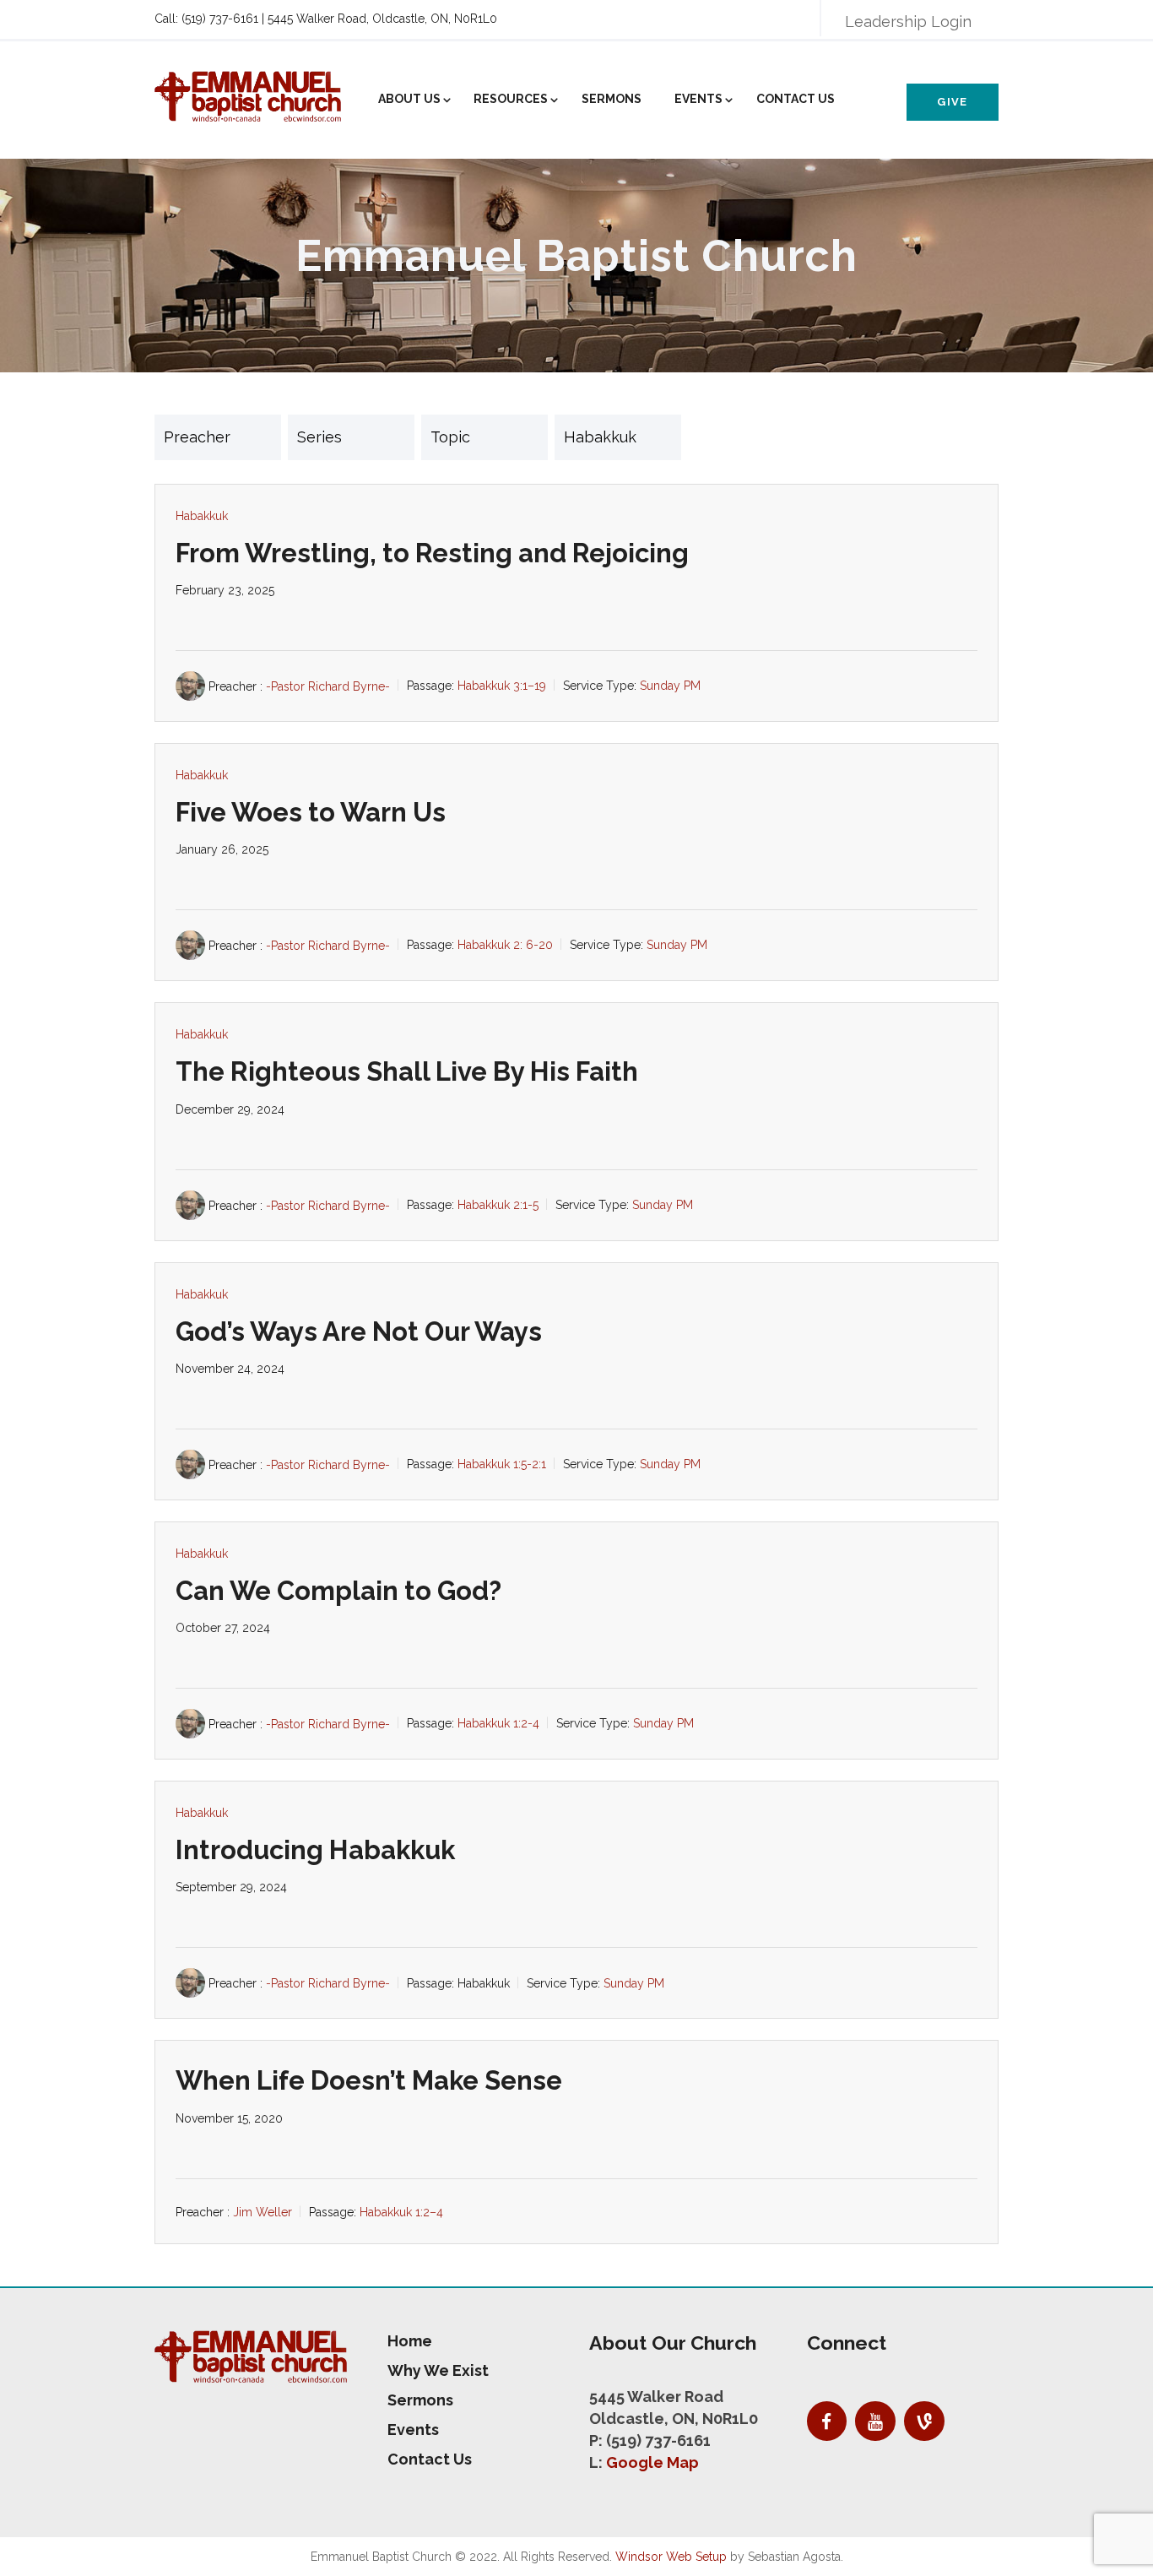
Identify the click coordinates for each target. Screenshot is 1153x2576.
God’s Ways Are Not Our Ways (359, 1331)
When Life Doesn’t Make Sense (369, 2080)
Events (698, 99)
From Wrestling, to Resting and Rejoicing (432, 553)
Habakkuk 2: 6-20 (505, 946)
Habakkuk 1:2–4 (401, 2212)
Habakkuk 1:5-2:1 (502, 1464)
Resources (511, 99)
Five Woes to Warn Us (311, 812)
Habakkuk (202, 516)
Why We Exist (438, 2370)
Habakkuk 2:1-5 (498, 1205)
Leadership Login (908, 22)
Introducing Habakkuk (315, 1850)
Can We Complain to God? (338, 1591)
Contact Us (796, 99)
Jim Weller (263, 2212)
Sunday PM (670, 686)
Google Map (652, 2462)
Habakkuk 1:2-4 (498, 1724)
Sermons (612, 99)
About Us (409, 99)
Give (952, 102)
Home (410, 2341)
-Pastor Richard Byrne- (328, 686)
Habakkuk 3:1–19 (502, 686)
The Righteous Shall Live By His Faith (407, 1071)
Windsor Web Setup (671, 2557)
